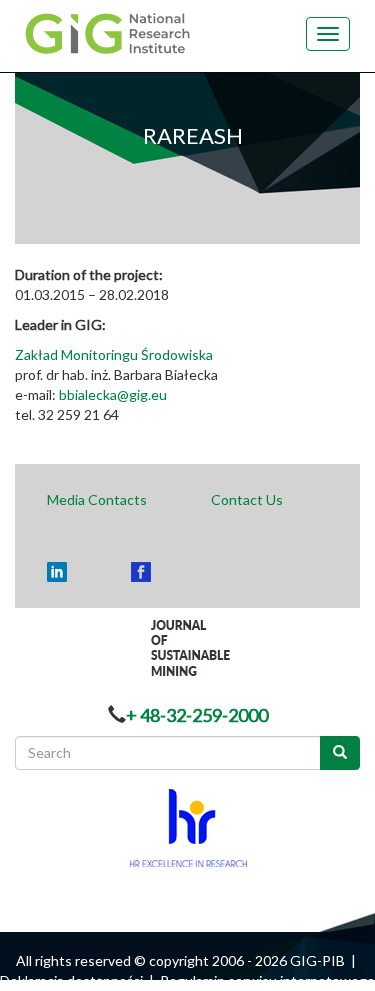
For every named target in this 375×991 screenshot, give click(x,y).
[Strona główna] (113, 32)
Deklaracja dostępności (71, 980)
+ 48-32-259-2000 (197, 715)
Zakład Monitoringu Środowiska (114, 354)
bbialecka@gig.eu (113, 394)
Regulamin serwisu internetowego (267, 980)
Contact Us (247, 499)
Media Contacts (97, 499)
